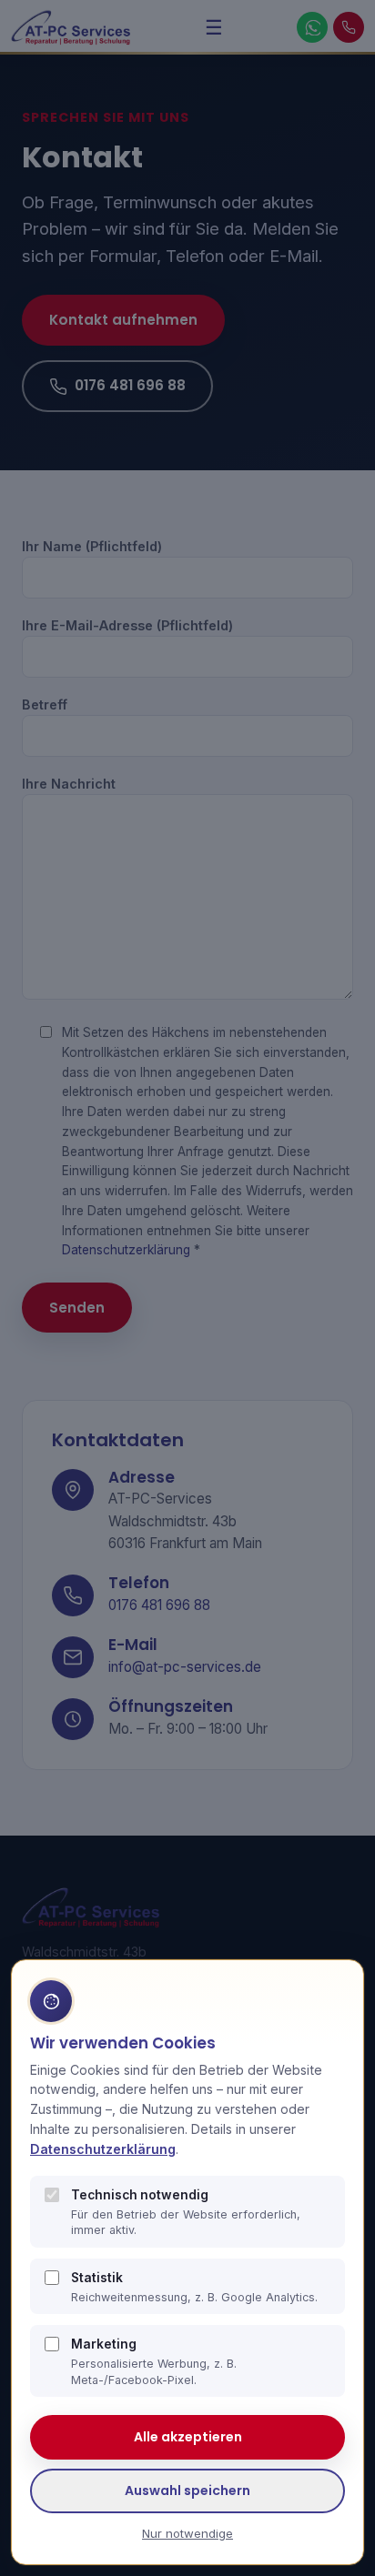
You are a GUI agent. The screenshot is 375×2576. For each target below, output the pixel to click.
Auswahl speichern (187, 2490)
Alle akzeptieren (188, 2437)
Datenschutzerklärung (103, 2149)
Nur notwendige (187, 2533)
